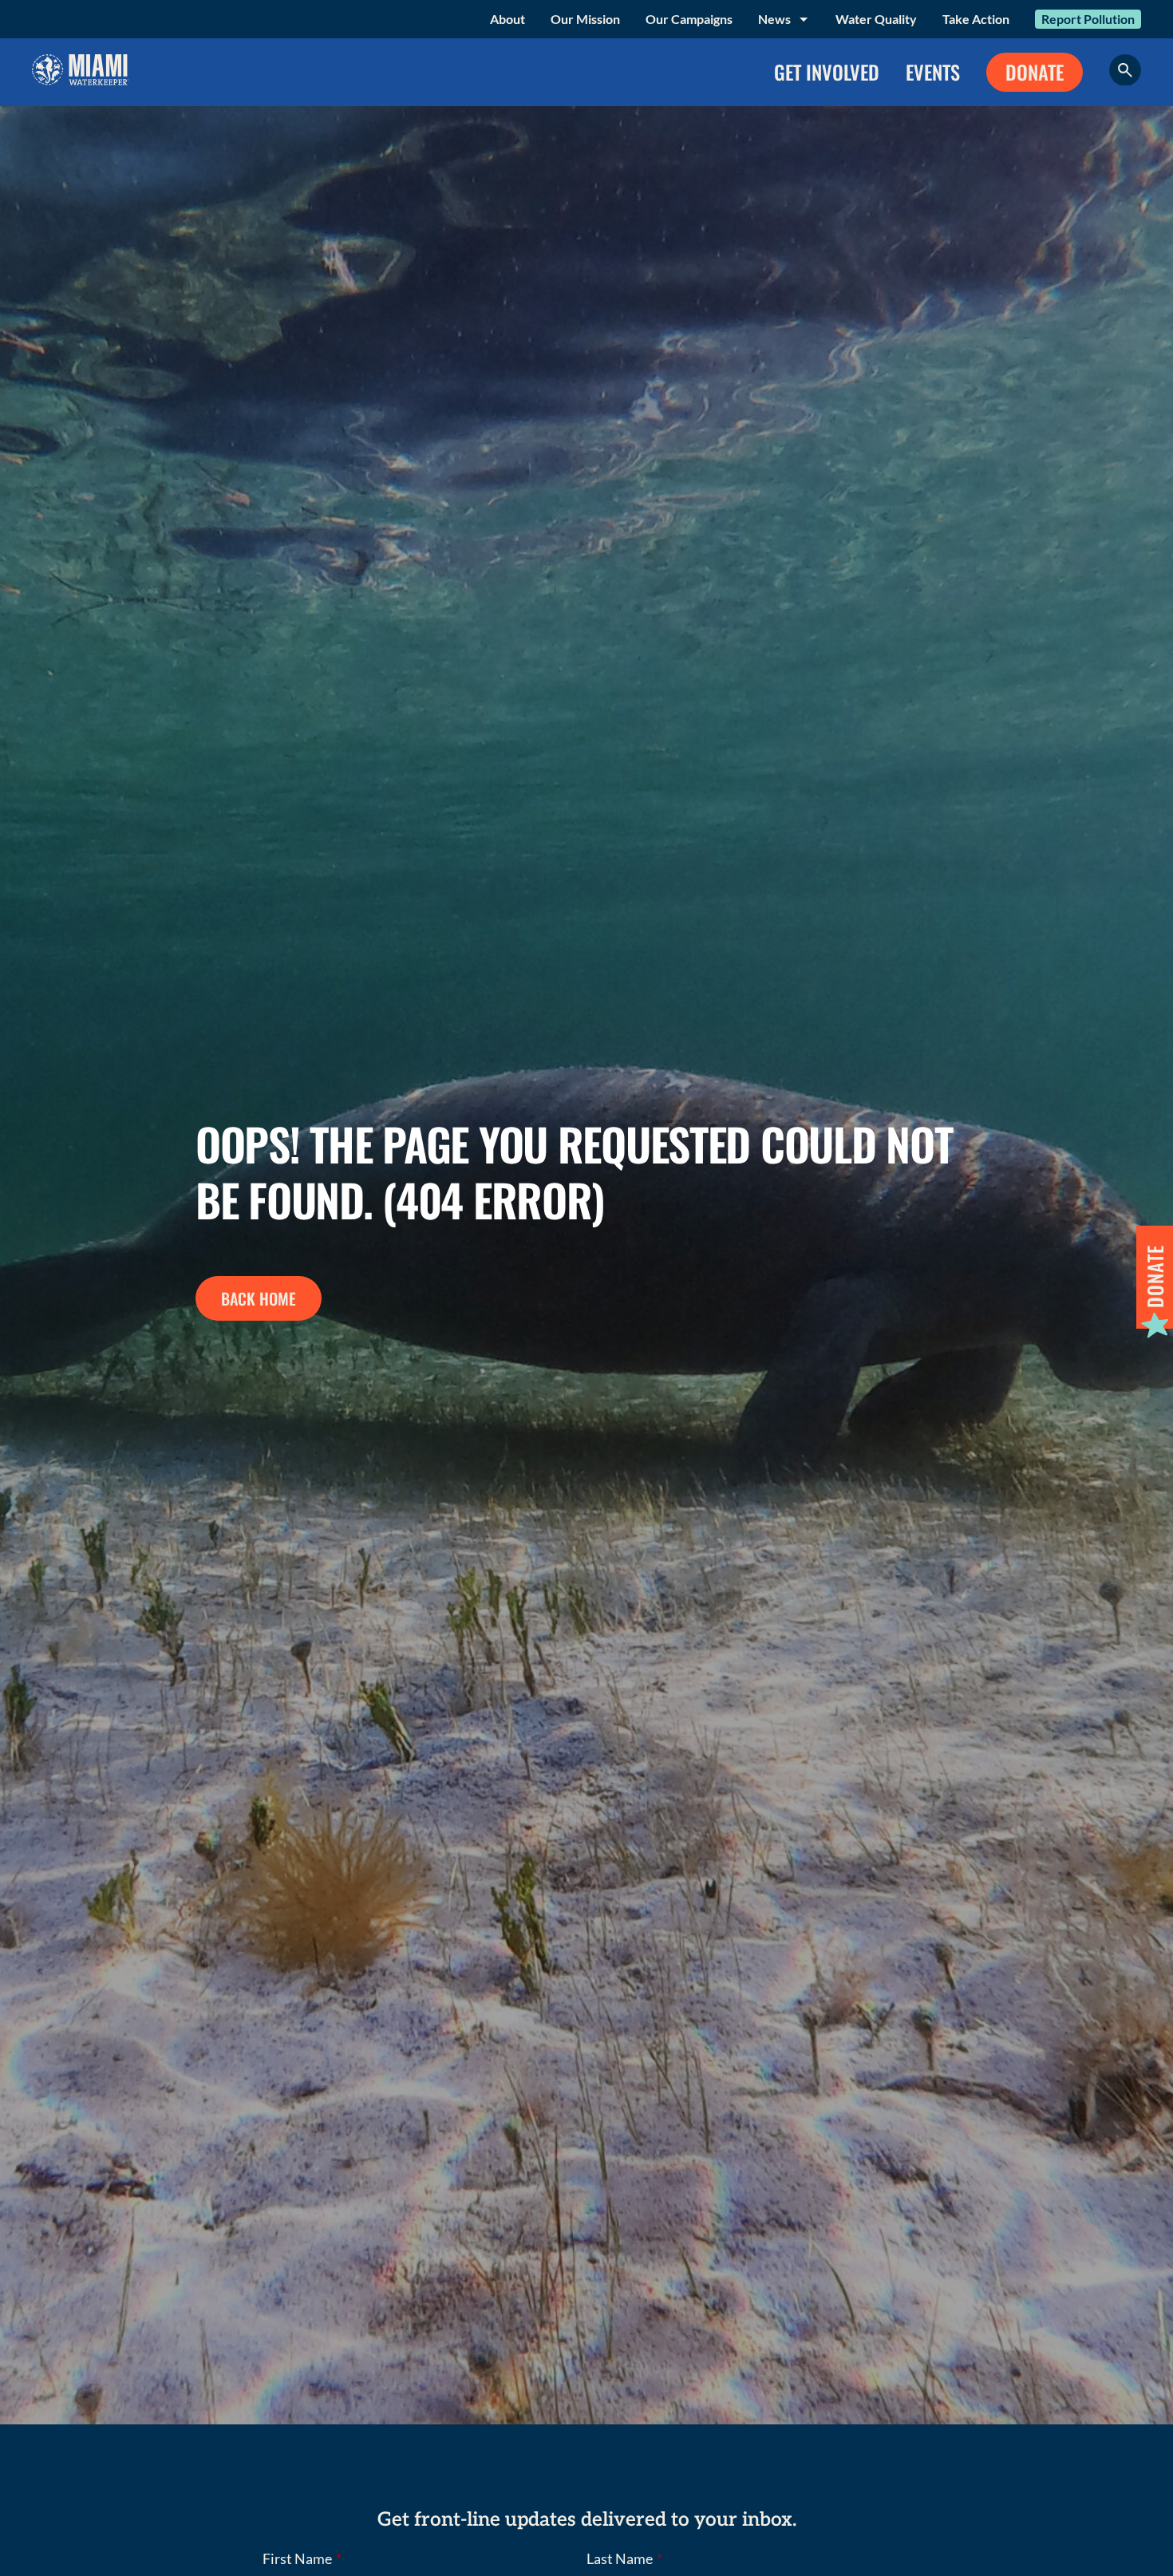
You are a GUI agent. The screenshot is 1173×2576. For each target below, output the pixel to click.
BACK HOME (259, 1298)
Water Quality (876, 19)
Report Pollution (1088, 19)
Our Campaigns (689, 19)
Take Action (976, 19)
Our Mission (585, 19)
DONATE (1035, 72)
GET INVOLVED (827, 72)
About (508, 19)
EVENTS (933, 72)
